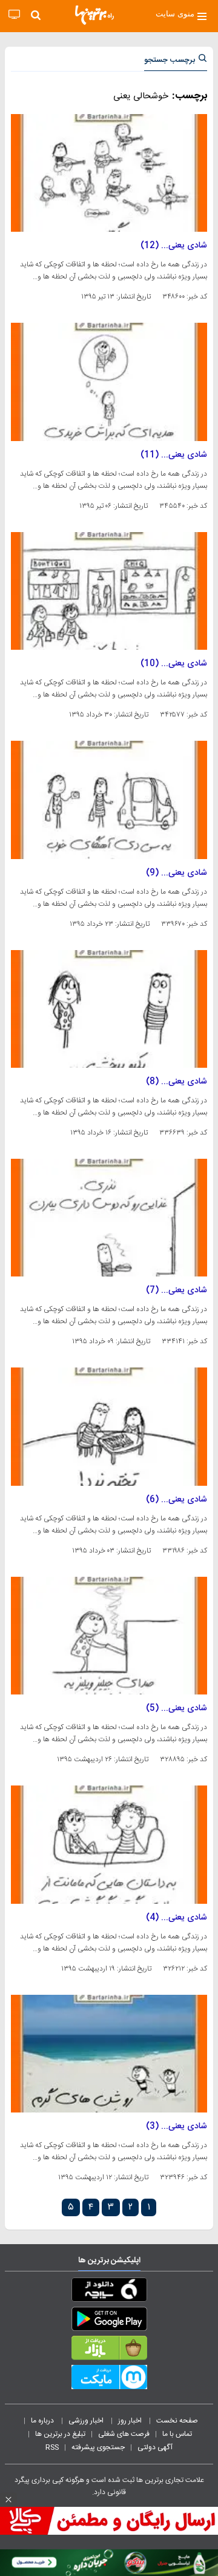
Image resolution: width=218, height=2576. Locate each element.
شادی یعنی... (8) (177, 1082)
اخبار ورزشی (87, 2421)
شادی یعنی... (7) (177, 1290)
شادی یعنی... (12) (174, 246)
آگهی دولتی (155, 2447)
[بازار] (109, 2350)
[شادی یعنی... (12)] (109, 173)
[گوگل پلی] (109, 2321)
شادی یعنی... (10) (174, 664)
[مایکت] (109, 2379)
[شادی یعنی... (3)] (109, 2054)
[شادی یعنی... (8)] (109, 1009)
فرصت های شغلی (124, 2434)
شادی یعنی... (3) (177, 2126)
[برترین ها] (94, 15)
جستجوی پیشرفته (98, 2447)
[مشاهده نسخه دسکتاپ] (14, 15)
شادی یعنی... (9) (177, 873)
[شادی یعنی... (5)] (109, 1636)
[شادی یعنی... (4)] (109, 1844)
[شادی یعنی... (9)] (109, 800)
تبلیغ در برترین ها (60, 2434)
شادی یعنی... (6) (177, 1500)
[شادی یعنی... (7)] (109, 1218)
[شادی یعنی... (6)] (109, 1426)
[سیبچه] (109, 2292)
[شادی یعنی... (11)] (109, 382)
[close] (8, 2500)
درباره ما (43, 2421)
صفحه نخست (177, 2421)
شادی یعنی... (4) (177, 1918)
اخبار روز (131, 2421)
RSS (52, 2447)
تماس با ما (178, 2434)
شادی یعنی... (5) (177, 1708)
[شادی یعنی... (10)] (109, 591)
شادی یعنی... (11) (174, 455)
